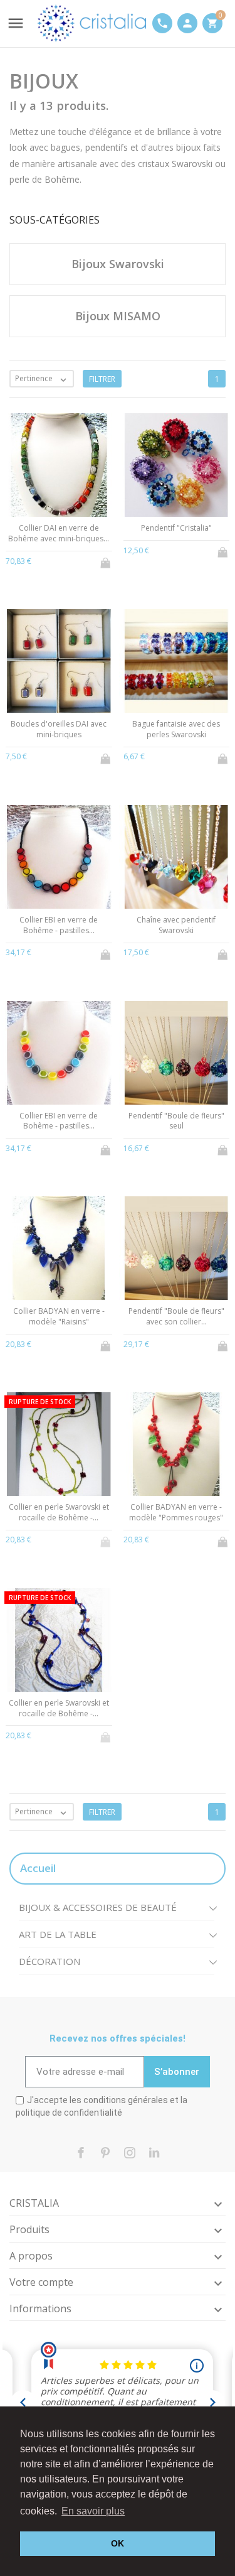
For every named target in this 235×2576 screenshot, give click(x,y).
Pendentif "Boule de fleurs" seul (176, 1121)
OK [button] (118, 2543)
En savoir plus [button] (93, 2511)
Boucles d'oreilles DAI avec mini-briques (59, 729)
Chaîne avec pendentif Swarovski (176, 925)
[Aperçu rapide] (38, 559)
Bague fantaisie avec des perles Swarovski (176, 729)
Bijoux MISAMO (118, 316)
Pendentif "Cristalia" (176, 528)
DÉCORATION (50, 1961)
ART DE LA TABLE (58, 1934)
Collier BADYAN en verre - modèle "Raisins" (59, 1316)
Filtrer (102, 379)
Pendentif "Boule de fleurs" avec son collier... (176, 1316)
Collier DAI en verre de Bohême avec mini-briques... (59, 533)
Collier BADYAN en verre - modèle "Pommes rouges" (176, 1512)
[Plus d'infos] (59, 560)
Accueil (38, 1868)
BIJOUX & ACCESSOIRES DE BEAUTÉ (98, 1907)
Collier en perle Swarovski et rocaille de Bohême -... (59, 1512)
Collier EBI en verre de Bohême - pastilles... (59, 925)
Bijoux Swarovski (118, 264)
